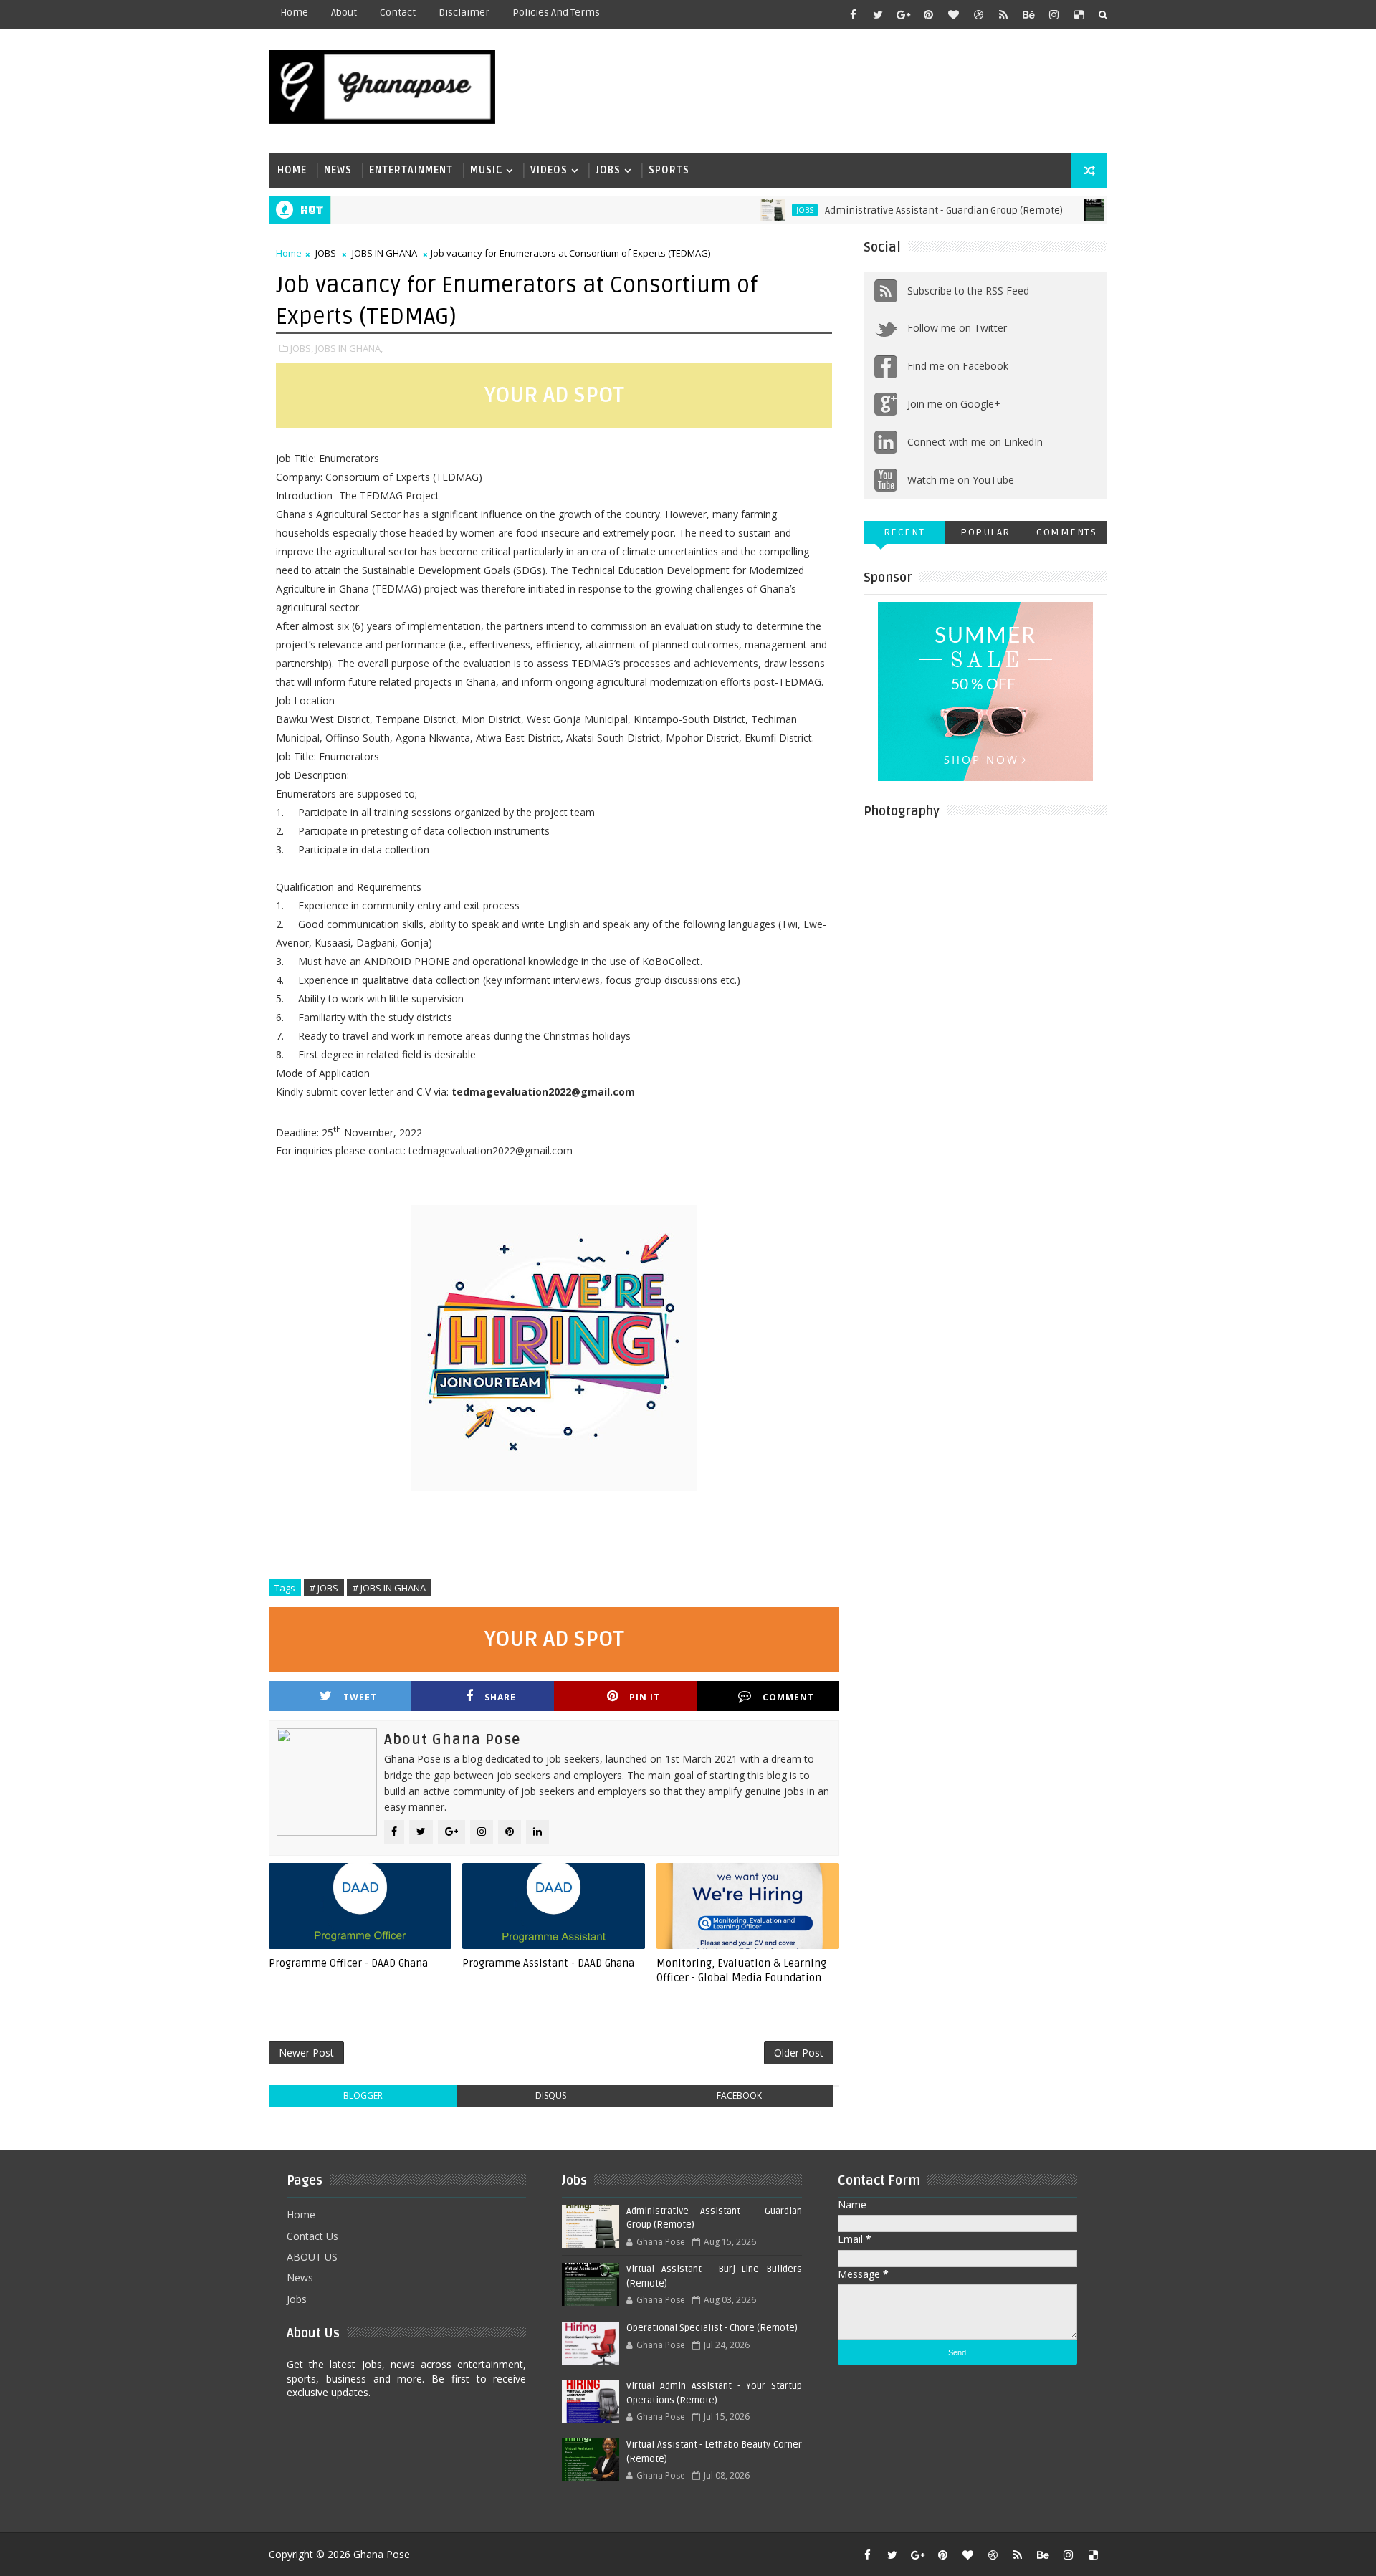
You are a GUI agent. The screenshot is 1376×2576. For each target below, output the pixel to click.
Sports (669, 170)
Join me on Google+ (954, 404)
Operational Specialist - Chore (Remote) (712, 2328)
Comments (1066, 532)
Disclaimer (464, 13)
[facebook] (853, 14)
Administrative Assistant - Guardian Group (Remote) (897, 210)
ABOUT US (312, 2257)
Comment (788, 1697)
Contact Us (312, 2236)
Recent (904, 532)
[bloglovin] (953, 14)
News (338, 170)
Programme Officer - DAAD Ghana (348, 1963)
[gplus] (903, 14)
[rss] (1003, 14)
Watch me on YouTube (961, 480)
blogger (363, 2096)
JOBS (758, 210)
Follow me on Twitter (957, 328)
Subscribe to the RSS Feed (968, 291)
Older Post (799, 2053)
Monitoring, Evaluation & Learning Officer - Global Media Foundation (741, 1971)
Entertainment (411, 170)
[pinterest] (928, 14)
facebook (739, 2096)
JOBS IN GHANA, (349, 348)
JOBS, (302, 348)
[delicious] (1079, 14)
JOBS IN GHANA (384, 253)
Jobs (608, 170)
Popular (985, 532)
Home (294, 13)
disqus (551, 2096)
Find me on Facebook (958, 366)
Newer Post (306, 2053)
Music (486, 170)
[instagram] (1053, 14)
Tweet (360, 1697)
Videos (549, 170)
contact (398, 13)
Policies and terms (556, 13)
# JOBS (324, 1588)
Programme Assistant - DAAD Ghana (548, 1963)
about (344, 13)
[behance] (1028, 14)
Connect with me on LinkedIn (975, 442)
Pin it (645, 1697)
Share (500, 1697)
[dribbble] (978, 14)
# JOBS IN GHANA (389, 1588)
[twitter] (878, 14)
